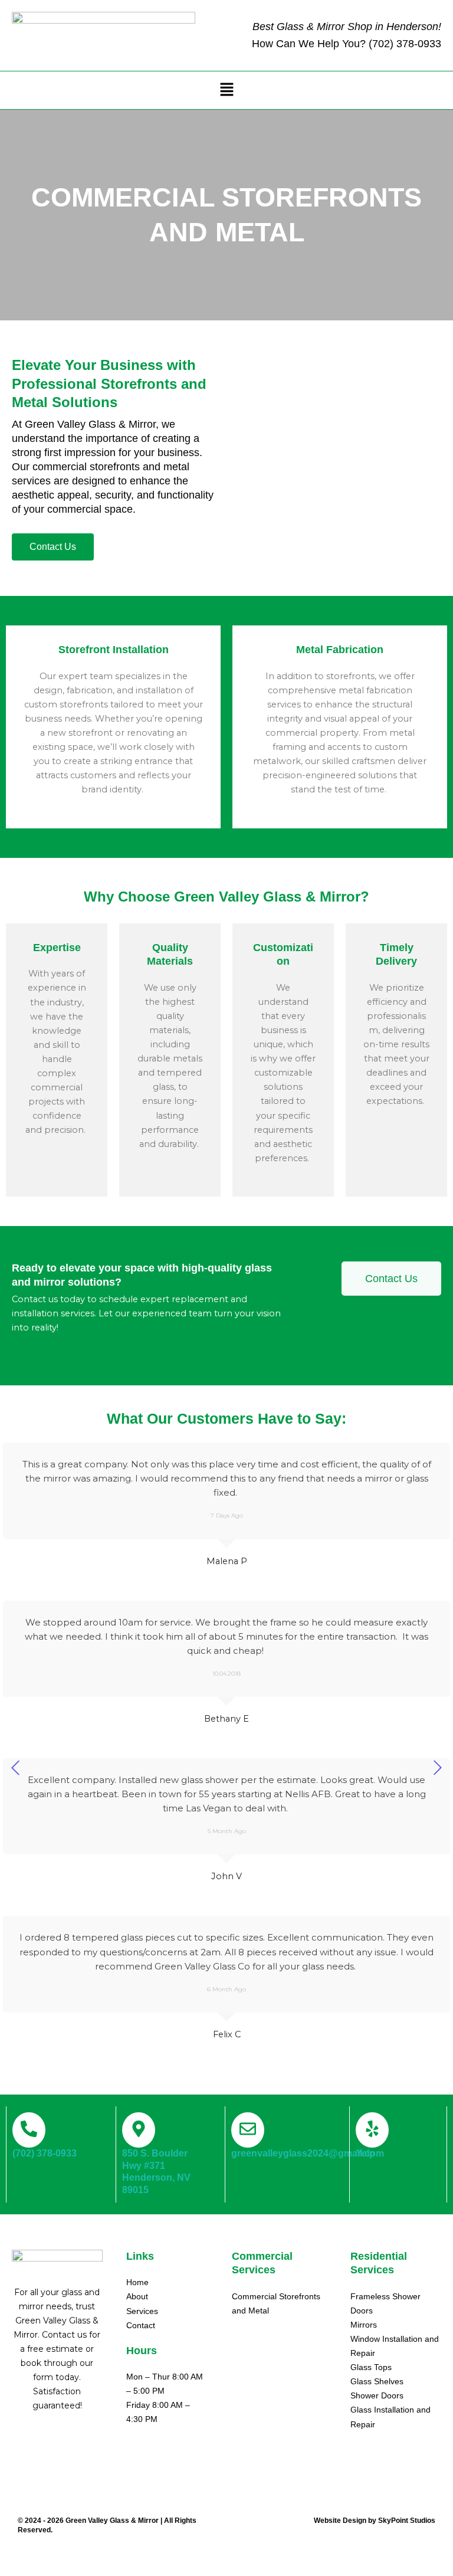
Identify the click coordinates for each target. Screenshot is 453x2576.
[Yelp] (372, 2130)
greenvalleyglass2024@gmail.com (308, 2153)
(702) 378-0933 (45, 2153)
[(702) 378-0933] (29, 2130)
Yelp (365, 2153)
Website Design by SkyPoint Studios (375, 2521)
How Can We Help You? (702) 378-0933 (347, 44)
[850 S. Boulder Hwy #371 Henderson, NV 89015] (139, 2130)
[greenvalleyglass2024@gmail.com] (248, 2130)
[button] (226, 90)
